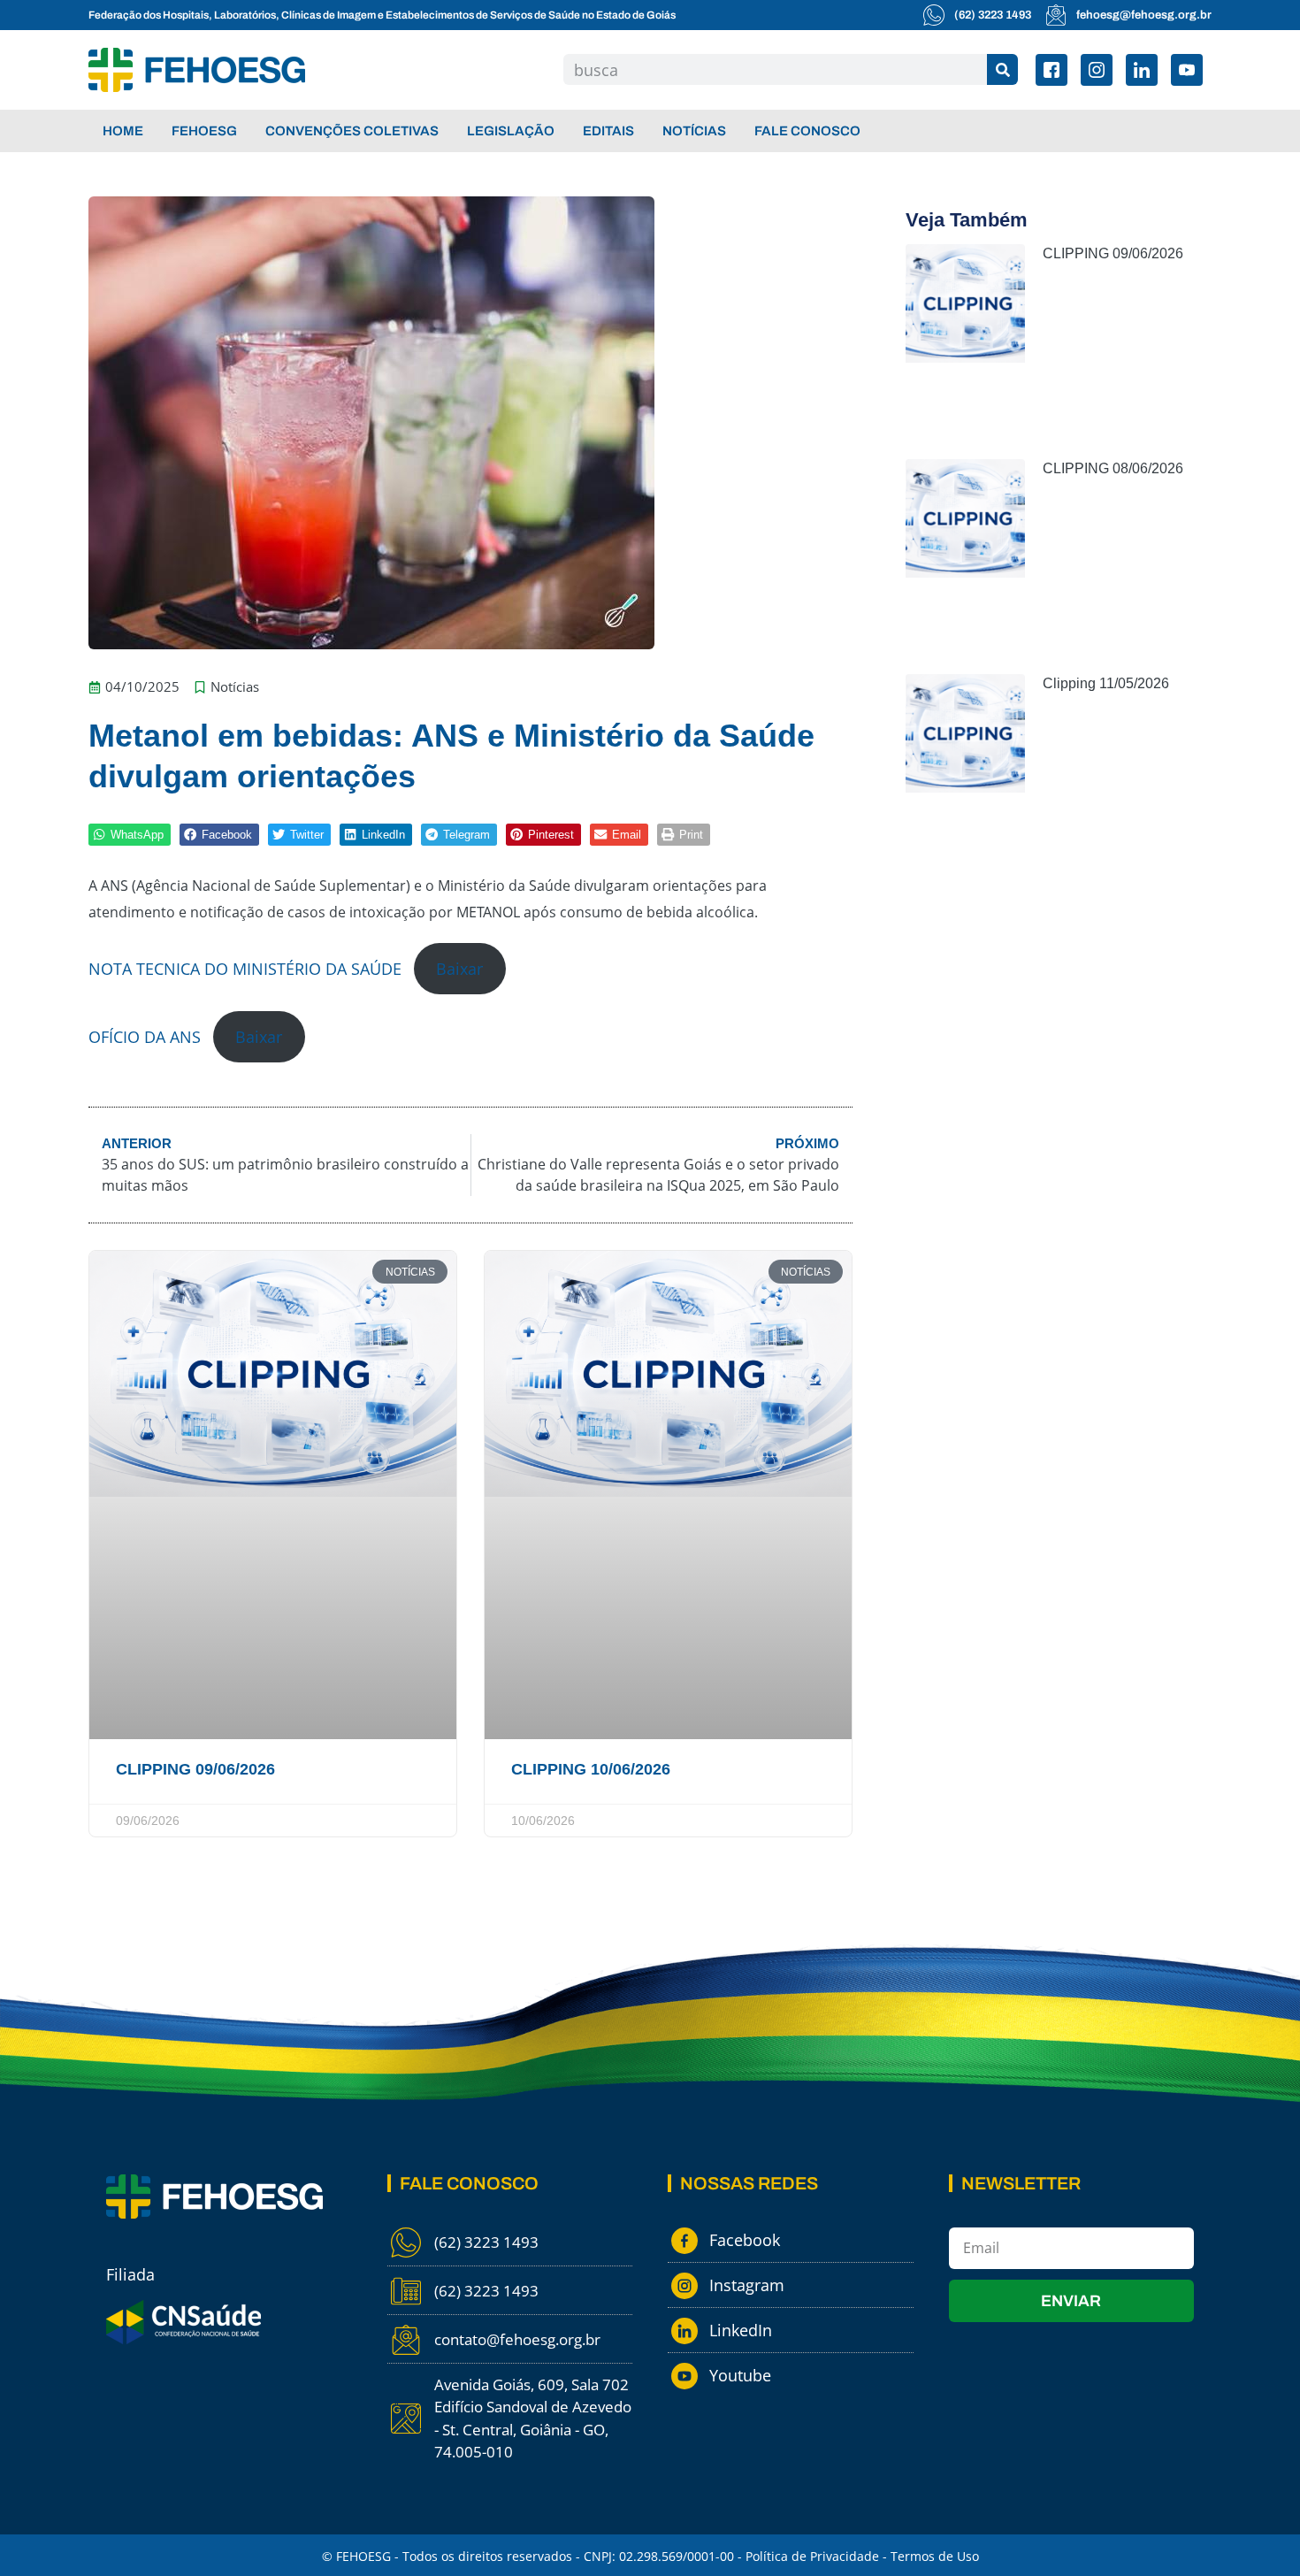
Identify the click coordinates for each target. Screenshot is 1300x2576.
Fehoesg (204, 131)
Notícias (694, 131)
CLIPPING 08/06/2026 (1113, 468)
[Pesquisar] (1002, 69)
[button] (130, 835)
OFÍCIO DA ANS (145, 1037)
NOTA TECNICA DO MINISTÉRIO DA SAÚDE (245, 969)
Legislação (511, 131)
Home (123, 131)
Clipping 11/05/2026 (1106, 683)
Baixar (459, 969)
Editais (608, 131)
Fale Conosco (807, 131)
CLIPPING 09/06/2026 (195, 1769)
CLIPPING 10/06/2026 (591, 1769)
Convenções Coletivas (352, 131)
